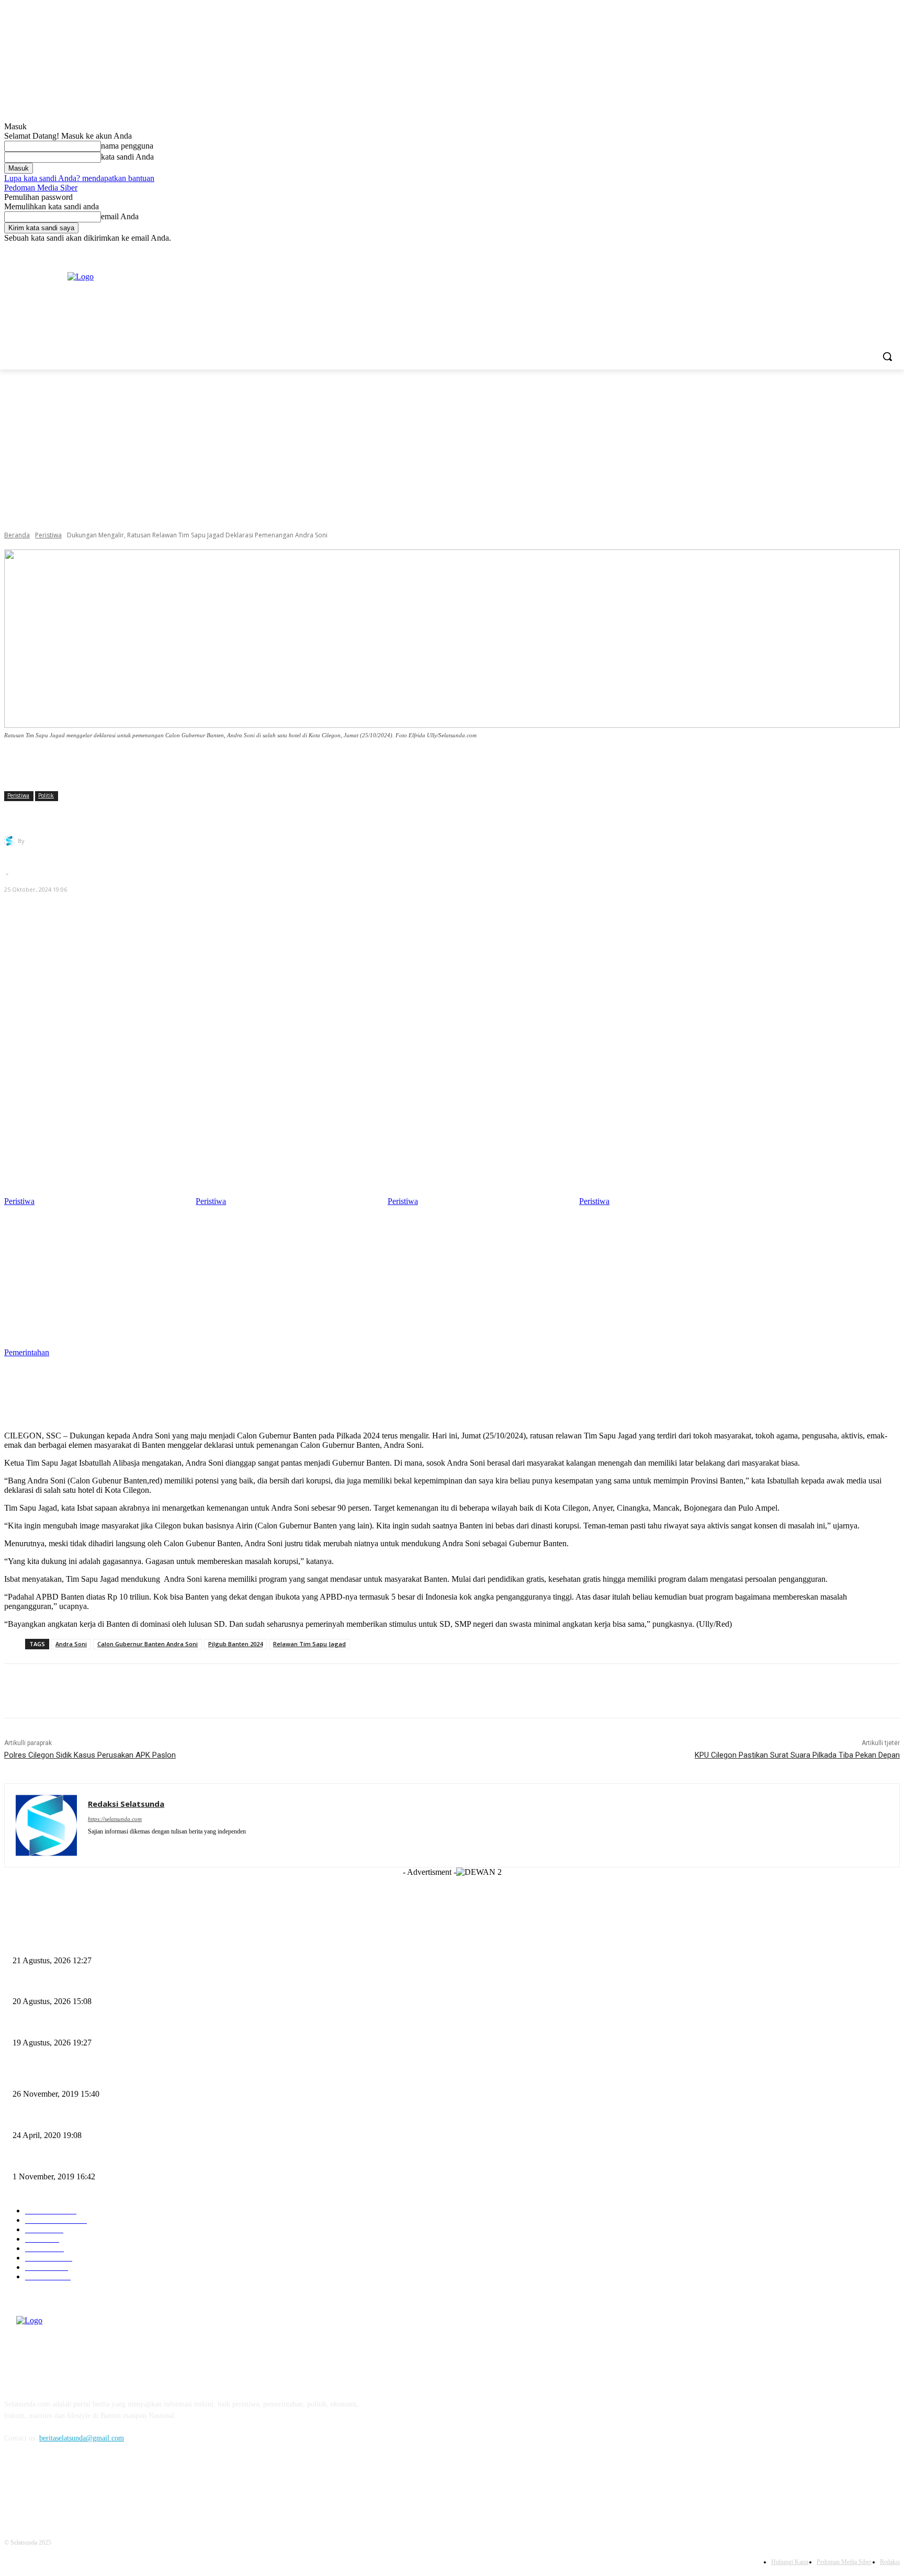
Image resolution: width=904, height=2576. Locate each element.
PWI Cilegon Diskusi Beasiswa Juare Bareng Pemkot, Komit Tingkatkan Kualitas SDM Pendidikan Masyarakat (177, 1984)
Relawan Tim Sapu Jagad (309, 1644)
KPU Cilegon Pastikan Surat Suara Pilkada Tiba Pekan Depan (797, 1755)
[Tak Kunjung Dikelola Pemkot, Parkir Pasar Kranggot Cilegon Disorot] (670, 1142)
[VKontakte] (122, 2486)
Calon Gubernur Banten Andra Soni (148, 1644)
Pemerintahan (27, 1352)
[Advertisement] (452, 448)
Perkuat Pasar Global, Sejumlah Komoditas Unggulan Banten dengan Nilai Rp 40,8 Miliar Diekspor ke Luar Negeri (184, 1943)
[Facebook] (836, 250)
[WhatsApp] (134, 1691)
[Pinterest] (97, 1691)
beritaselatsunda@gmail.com (82, 2438)
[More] (569, 764)
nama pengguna (127, 146)
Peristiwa (48, 535)
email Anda (120, 216)
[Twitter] (865, 250)
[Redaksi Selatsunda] (11, 841)
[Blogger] (15, 2486)
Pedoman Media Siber (41, 188)
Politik (46, 795)
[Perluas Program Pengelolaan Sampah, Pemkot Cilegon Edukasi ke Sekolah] (478, 1142)
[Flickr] (68, 2486)
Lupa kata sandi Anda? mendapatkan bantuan (79, 178)
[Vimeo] (879, 250)
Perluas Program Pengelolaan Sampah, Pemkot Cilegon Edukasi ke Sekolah (125, 2025)
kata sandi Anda (127, 157)
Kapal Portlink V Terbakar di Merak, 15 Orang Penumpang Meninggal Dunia (127, 2077)
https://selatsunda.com (115, 1819)
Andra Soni (71, 1644)
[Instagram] (850, 250)
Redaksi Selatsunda (58, 841)
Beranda (17, 535)
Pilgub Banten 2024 (235, 1644)
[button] (887, 356)
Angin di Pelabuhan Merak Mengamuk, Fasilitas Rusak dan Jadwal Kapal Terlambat (137, 2159)
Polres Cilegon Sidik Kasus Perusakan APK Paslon (90, 1755)
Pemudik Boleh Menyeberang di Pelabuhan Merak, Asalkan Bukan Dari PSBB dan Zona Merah (154, 2118)
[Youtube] (894, 250)
